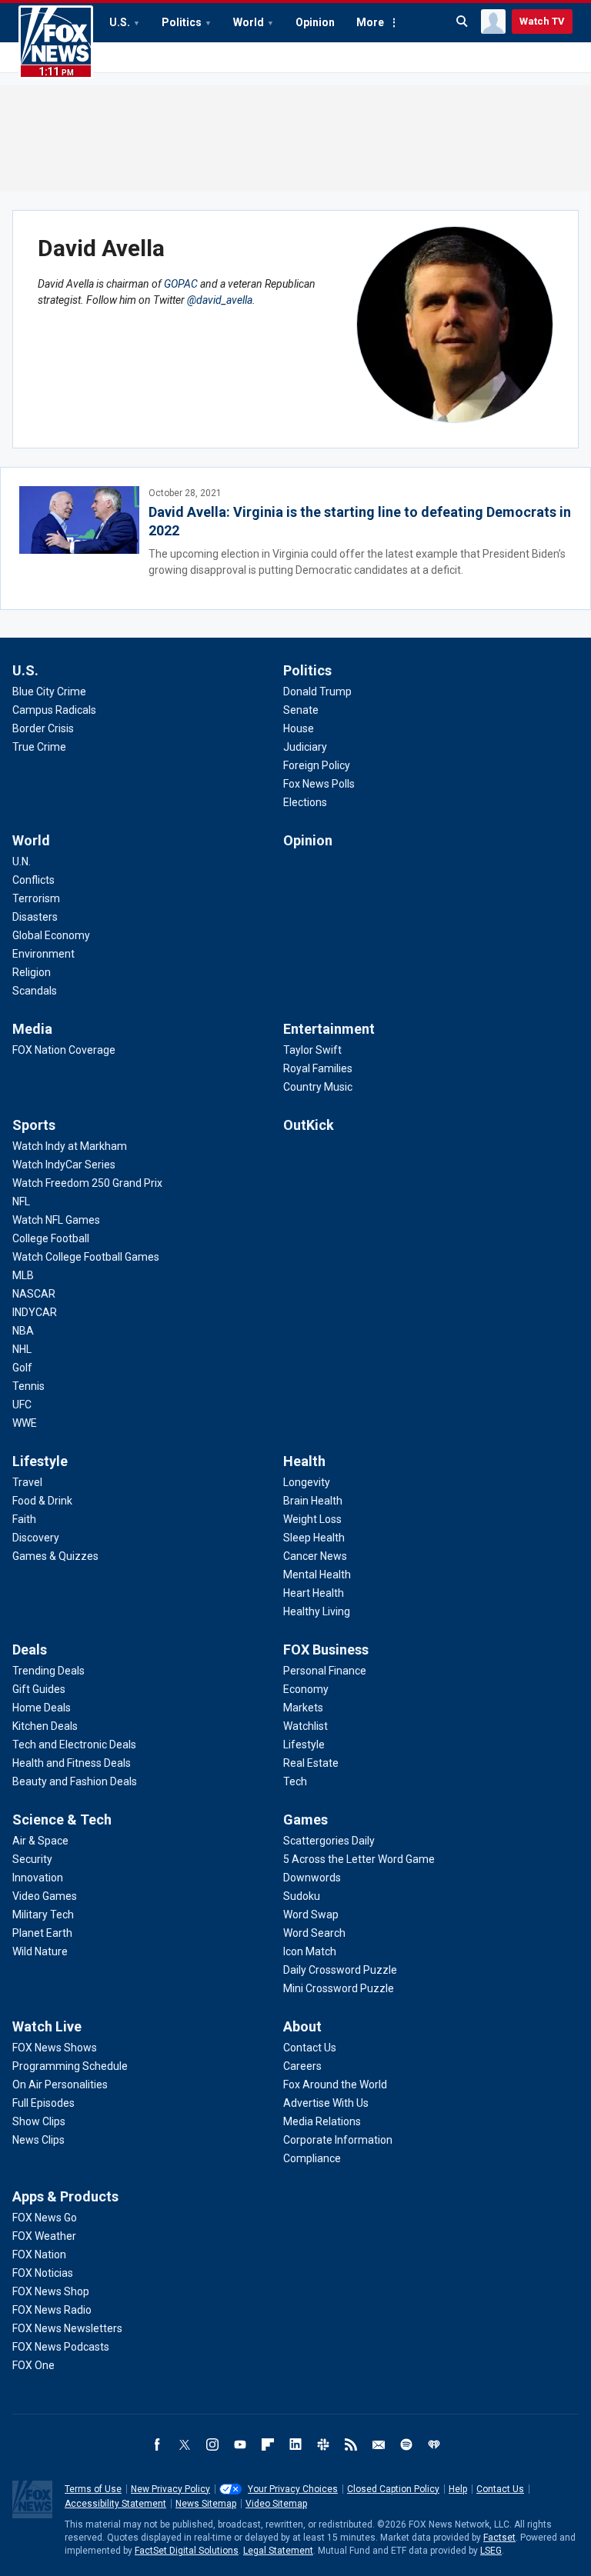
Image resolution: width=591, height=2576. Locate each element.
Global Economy (51, 935)
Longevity (307, 1482)
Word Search (314, 1933)
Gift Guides (39, 1689)
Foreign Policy (317, 765)
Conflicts (33, 880)
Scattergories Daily (329, 1841)
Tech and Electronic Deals (74, 1745)
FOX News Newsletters (67, 2328)
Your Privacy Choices (293, 2489)
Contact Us (310, 2048)
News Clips (38, 2140)
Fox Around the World (335, 2084)
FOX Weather (44, 2236)
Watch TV (542, 21)
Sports (34, 1125)
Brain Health (313, 1501)
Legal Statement (278, 2551)
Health (304, 1461)
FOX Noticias (43, 2273)
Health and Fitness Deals (72, 1763)
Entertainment (329, 1029)
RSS (351, 2444)
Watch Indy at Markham (70, 1146)
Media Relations (322, 2121)
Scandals (35, 991)
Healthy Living (317, 1611)
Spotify (406, 2444)
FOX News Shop (51, 2291)
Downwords (312, 1878)
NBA (23, 1331)
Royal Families (318, 1068)
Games (306, 1820)
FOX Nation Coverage (64, 1050)
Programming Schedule (70, 2066)
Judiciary (305, 747)
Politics (182, 22)
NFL (21, 1201)
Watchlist (306, 1726)
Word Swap (311, 1915)
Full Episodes (43, 2103)
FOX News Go (45, 2218)
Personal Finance (325, 1671)
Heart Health (314, 1593)
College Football (51, 1238)
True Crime (39, 747)
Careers (302, 2066)
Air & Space (40, 1841)
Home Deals (42, 1708)
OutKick (309, 1125)
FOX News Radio (52, 2310)
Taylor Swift (312, 1050)
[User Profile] (493, 22)
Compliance (312, 2158)
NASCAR (34, 1294)
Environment (43, 954)
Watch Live (47, 2026)
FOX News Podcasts (61, 2347)
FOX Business (326, 1650)
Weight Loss (312, 1519)
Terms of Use (93, 2489)
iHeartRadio (434, 2444)
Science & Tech (62, 1820)
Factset (499, 2538)
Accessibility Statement (115, 2504)
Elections (305, 802)
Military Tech (43, 1915)
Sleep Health (314, 1538)
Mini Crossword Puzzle (339, 1988)
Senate (301, 710)
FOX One (33, 2365)
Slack (323, 2444)
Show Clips (39, 2121)
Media (32, 1029)
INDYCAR (35, 1312)
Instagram (212, 2444)
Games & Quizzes (55, 1556)
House (299, 728)
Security (32, 1859)
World (249, 22)
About (302, 2026)
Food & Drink (42, 1501)
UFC (22, 1405)
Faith (24, 1519)
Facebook (157, 2444)
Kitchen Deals (45, 1726)
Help (458, 2489)
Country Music (318, 1087)
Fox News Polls (319, 784)
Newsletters (379, 2444)
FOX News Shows (55, 2048)
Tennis (28, 1386)
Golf (22, 1368)
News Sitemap (206, 2504)
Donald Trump (317, 691)
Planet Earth (42, 1933)
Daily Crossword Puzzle (340, 1970)
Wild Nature (40, 1951)
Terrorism (36, 898)
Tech (295, 1781)
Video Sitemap (276, 2504)
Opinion (315, 22)
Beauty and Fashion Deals (75, 1781)
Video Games (45, 1896)
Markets (303, 1708)
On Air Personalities (60, 2084)
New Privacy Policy (170, 2489)
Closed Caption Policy (393, 2489)
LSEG (491, 2551)
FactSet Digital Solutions (187, 2551)
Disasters (35, 917)
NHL (22, 1349)
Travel (27, 1482)
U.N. (22, 861)
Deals (30, 1650)
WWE (25, 1423)
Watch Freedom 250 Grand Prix (87, 1183)
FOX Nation (39, 2254)
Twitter (185, 2444)
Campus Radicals (54, 710)
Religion (32, 972)
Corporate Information (338, 2140)
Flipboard (268, 2444)
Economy (306, 1689)
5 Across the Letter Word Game (359, 1859)
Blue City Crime (49, 691)
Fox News (56, 42)
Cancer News (315, 1556)
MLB (23, 1275)
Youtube (240, 2444)
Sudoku (302, 1896)
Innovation (38, 1878)
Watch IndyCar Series (64, 1165)
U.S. (120, 22)
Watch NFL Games (56, 1220)
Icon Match (310, 1951)
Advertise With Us (326, 2103)
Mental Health (317, 1575)
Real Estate (311, 1763)
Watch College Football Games (86, 1257)
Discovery (36, 1538)
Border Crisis (43, 728)
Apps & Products (65, 2196)
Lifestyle (40, 1461)
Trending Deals (48, 1671)
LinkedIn (295, 2444)
